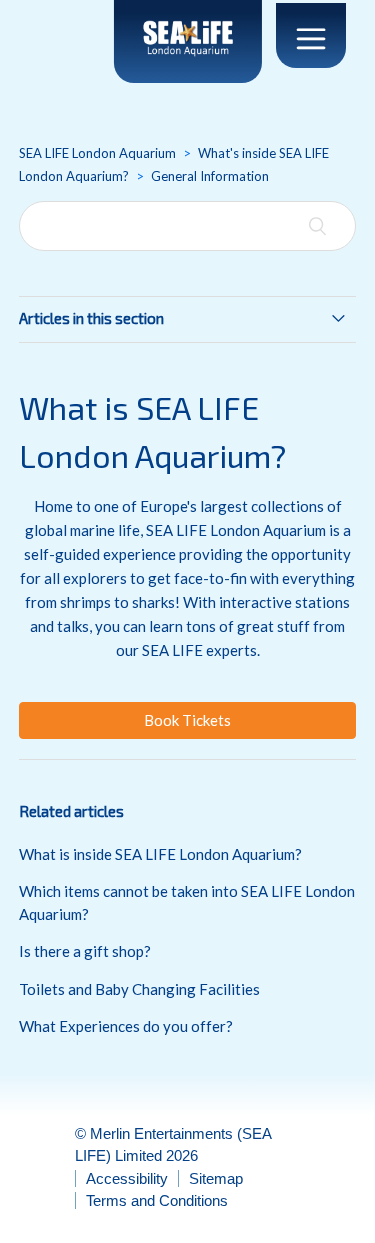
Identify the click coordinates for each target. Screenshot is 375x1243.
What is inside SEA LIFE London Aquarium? (160, 854)
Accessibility (127, 1178)
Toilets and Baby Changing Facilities (139, 989)
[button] (188, 720)
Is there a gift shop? (85, 951)
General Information (210, 176)
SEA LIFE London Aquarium (97, 153)
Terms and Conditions (157, 1200)
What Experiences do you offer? (126, 1026)
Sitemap (216, 1178)
